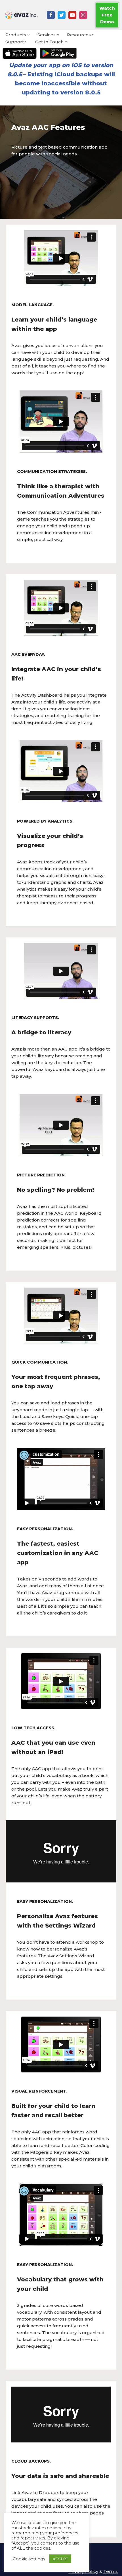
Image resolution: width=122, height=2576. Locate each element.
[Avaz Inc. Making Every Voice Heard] (21, 15)
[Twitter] (62, 15)
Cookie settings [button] (29, 2559)
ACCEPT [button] (60, 2559)
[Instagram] (83, 15)
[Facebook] (51, 15)
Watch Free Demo (107, 15)
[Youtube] (72, 15)
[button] (29, 35)
